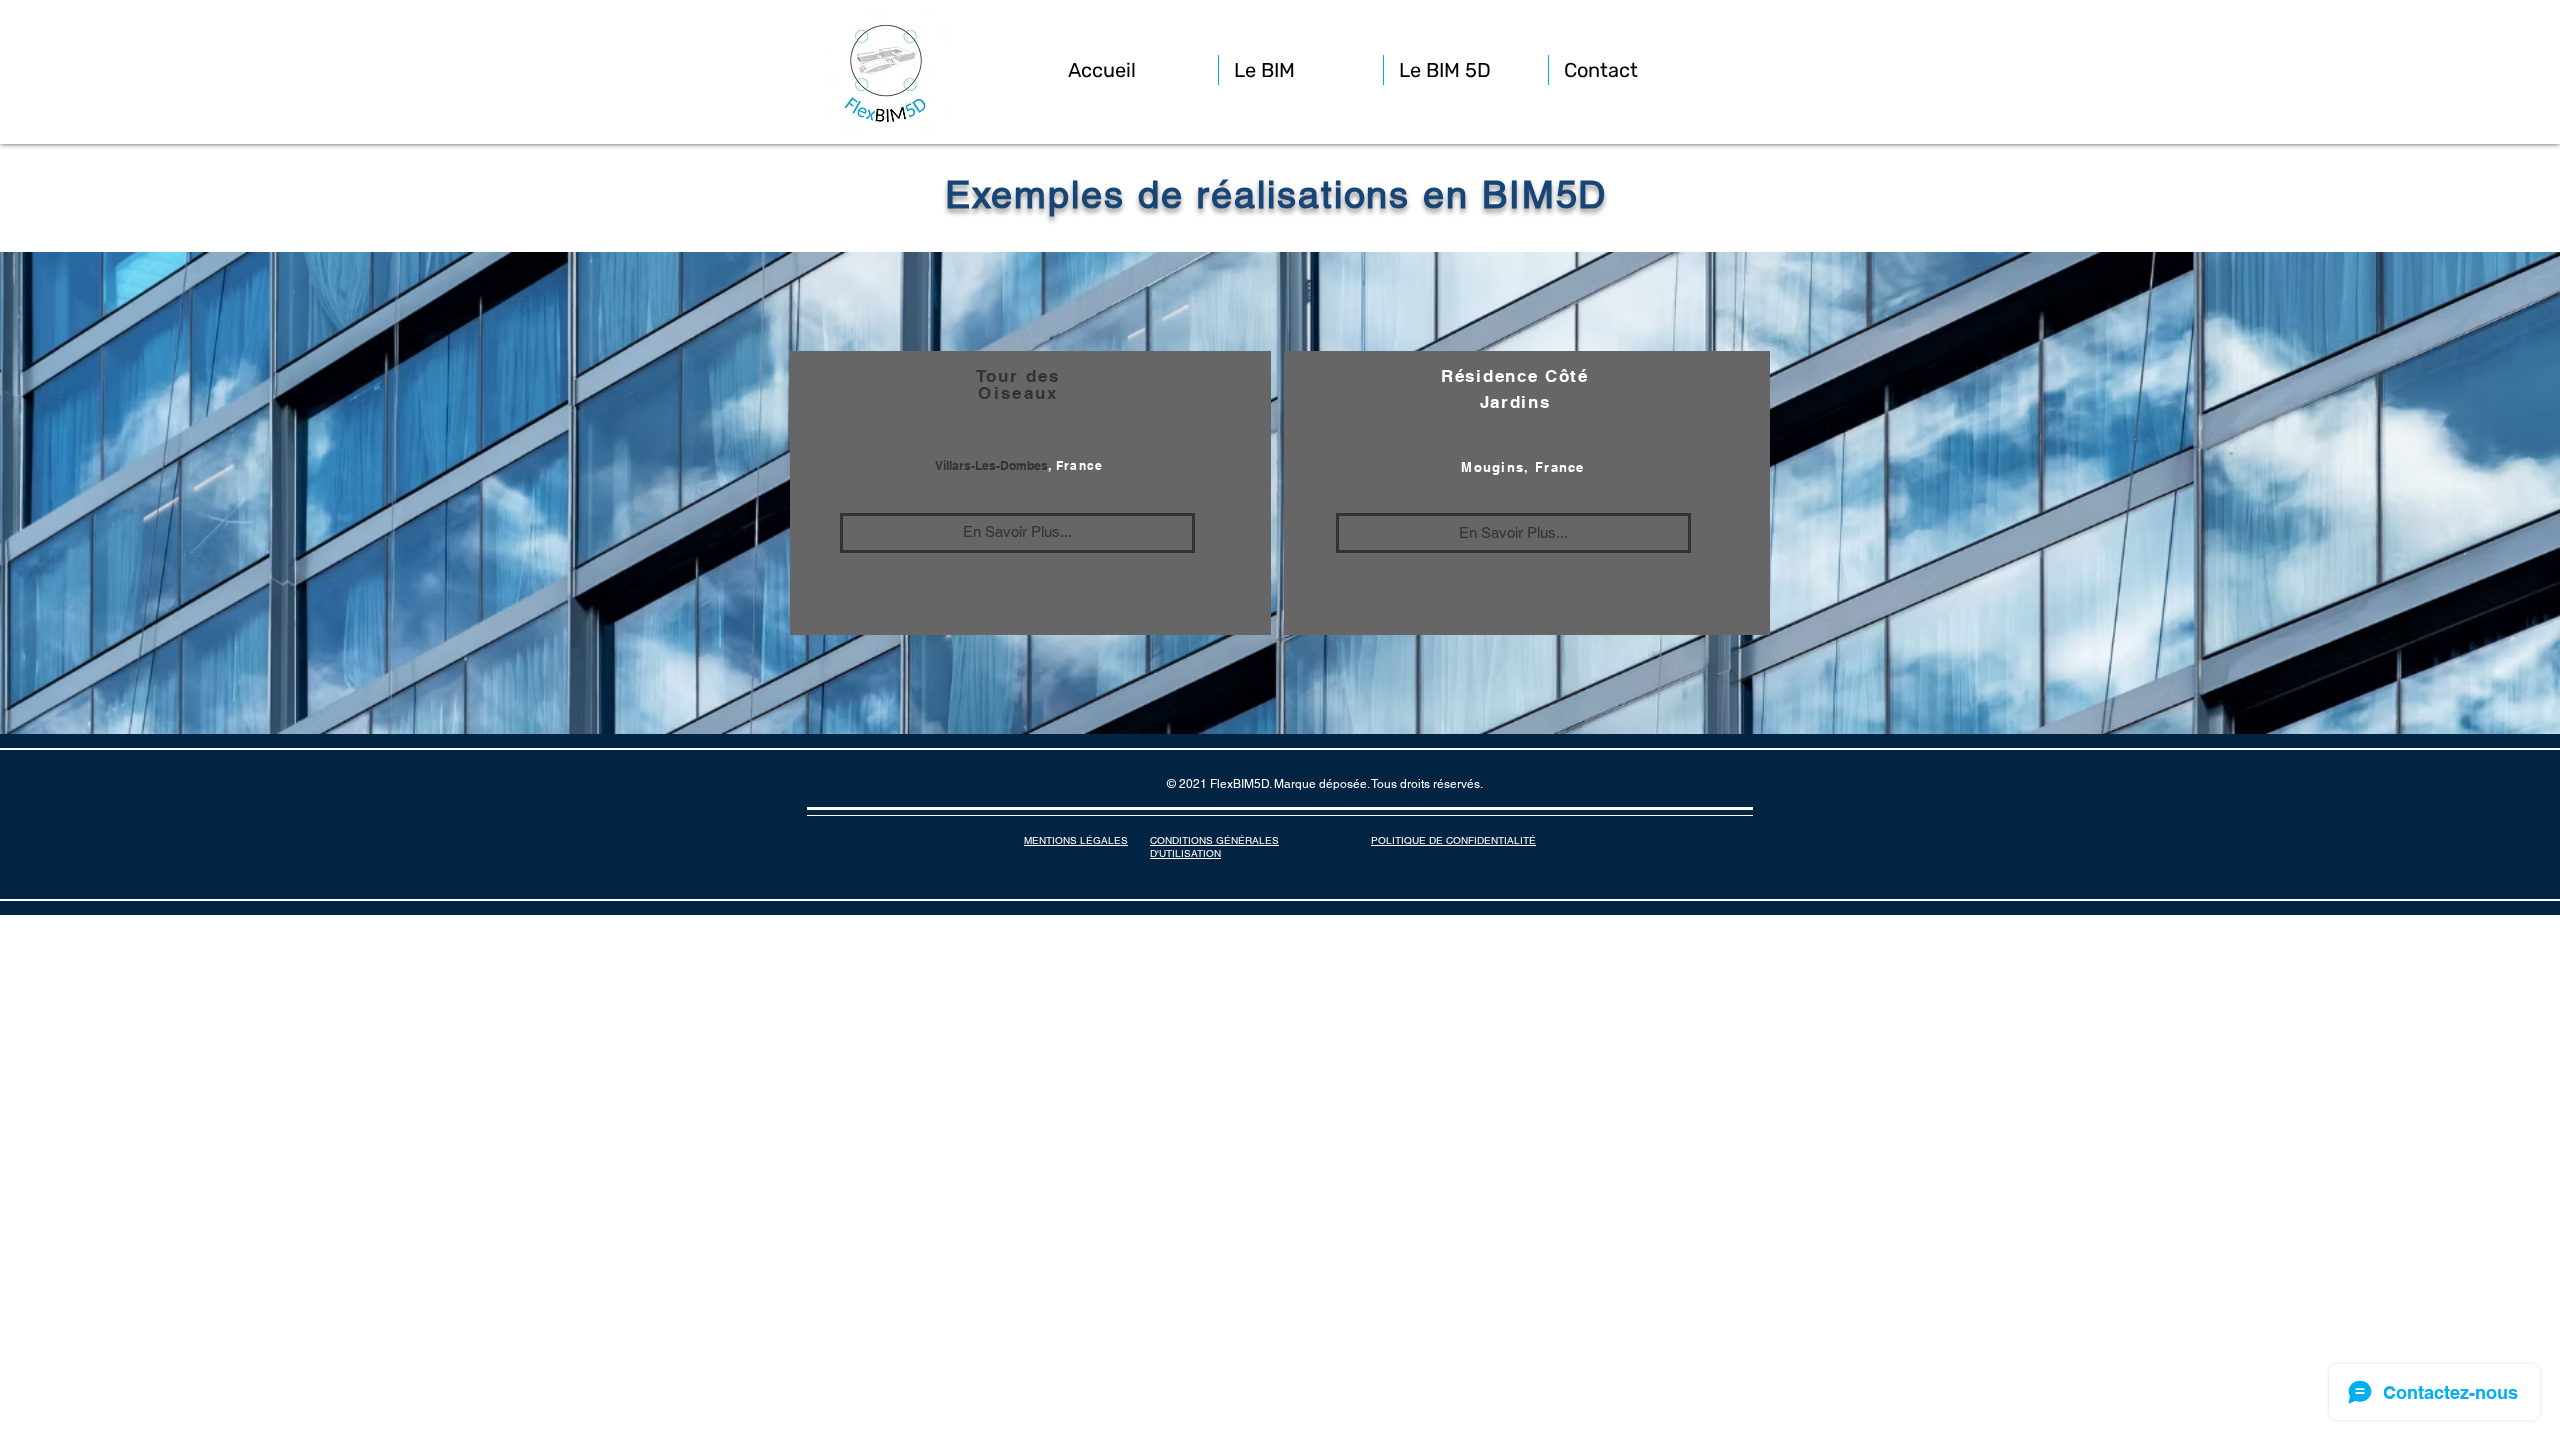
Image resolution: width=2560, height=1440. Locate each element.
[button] (1301, 70)
